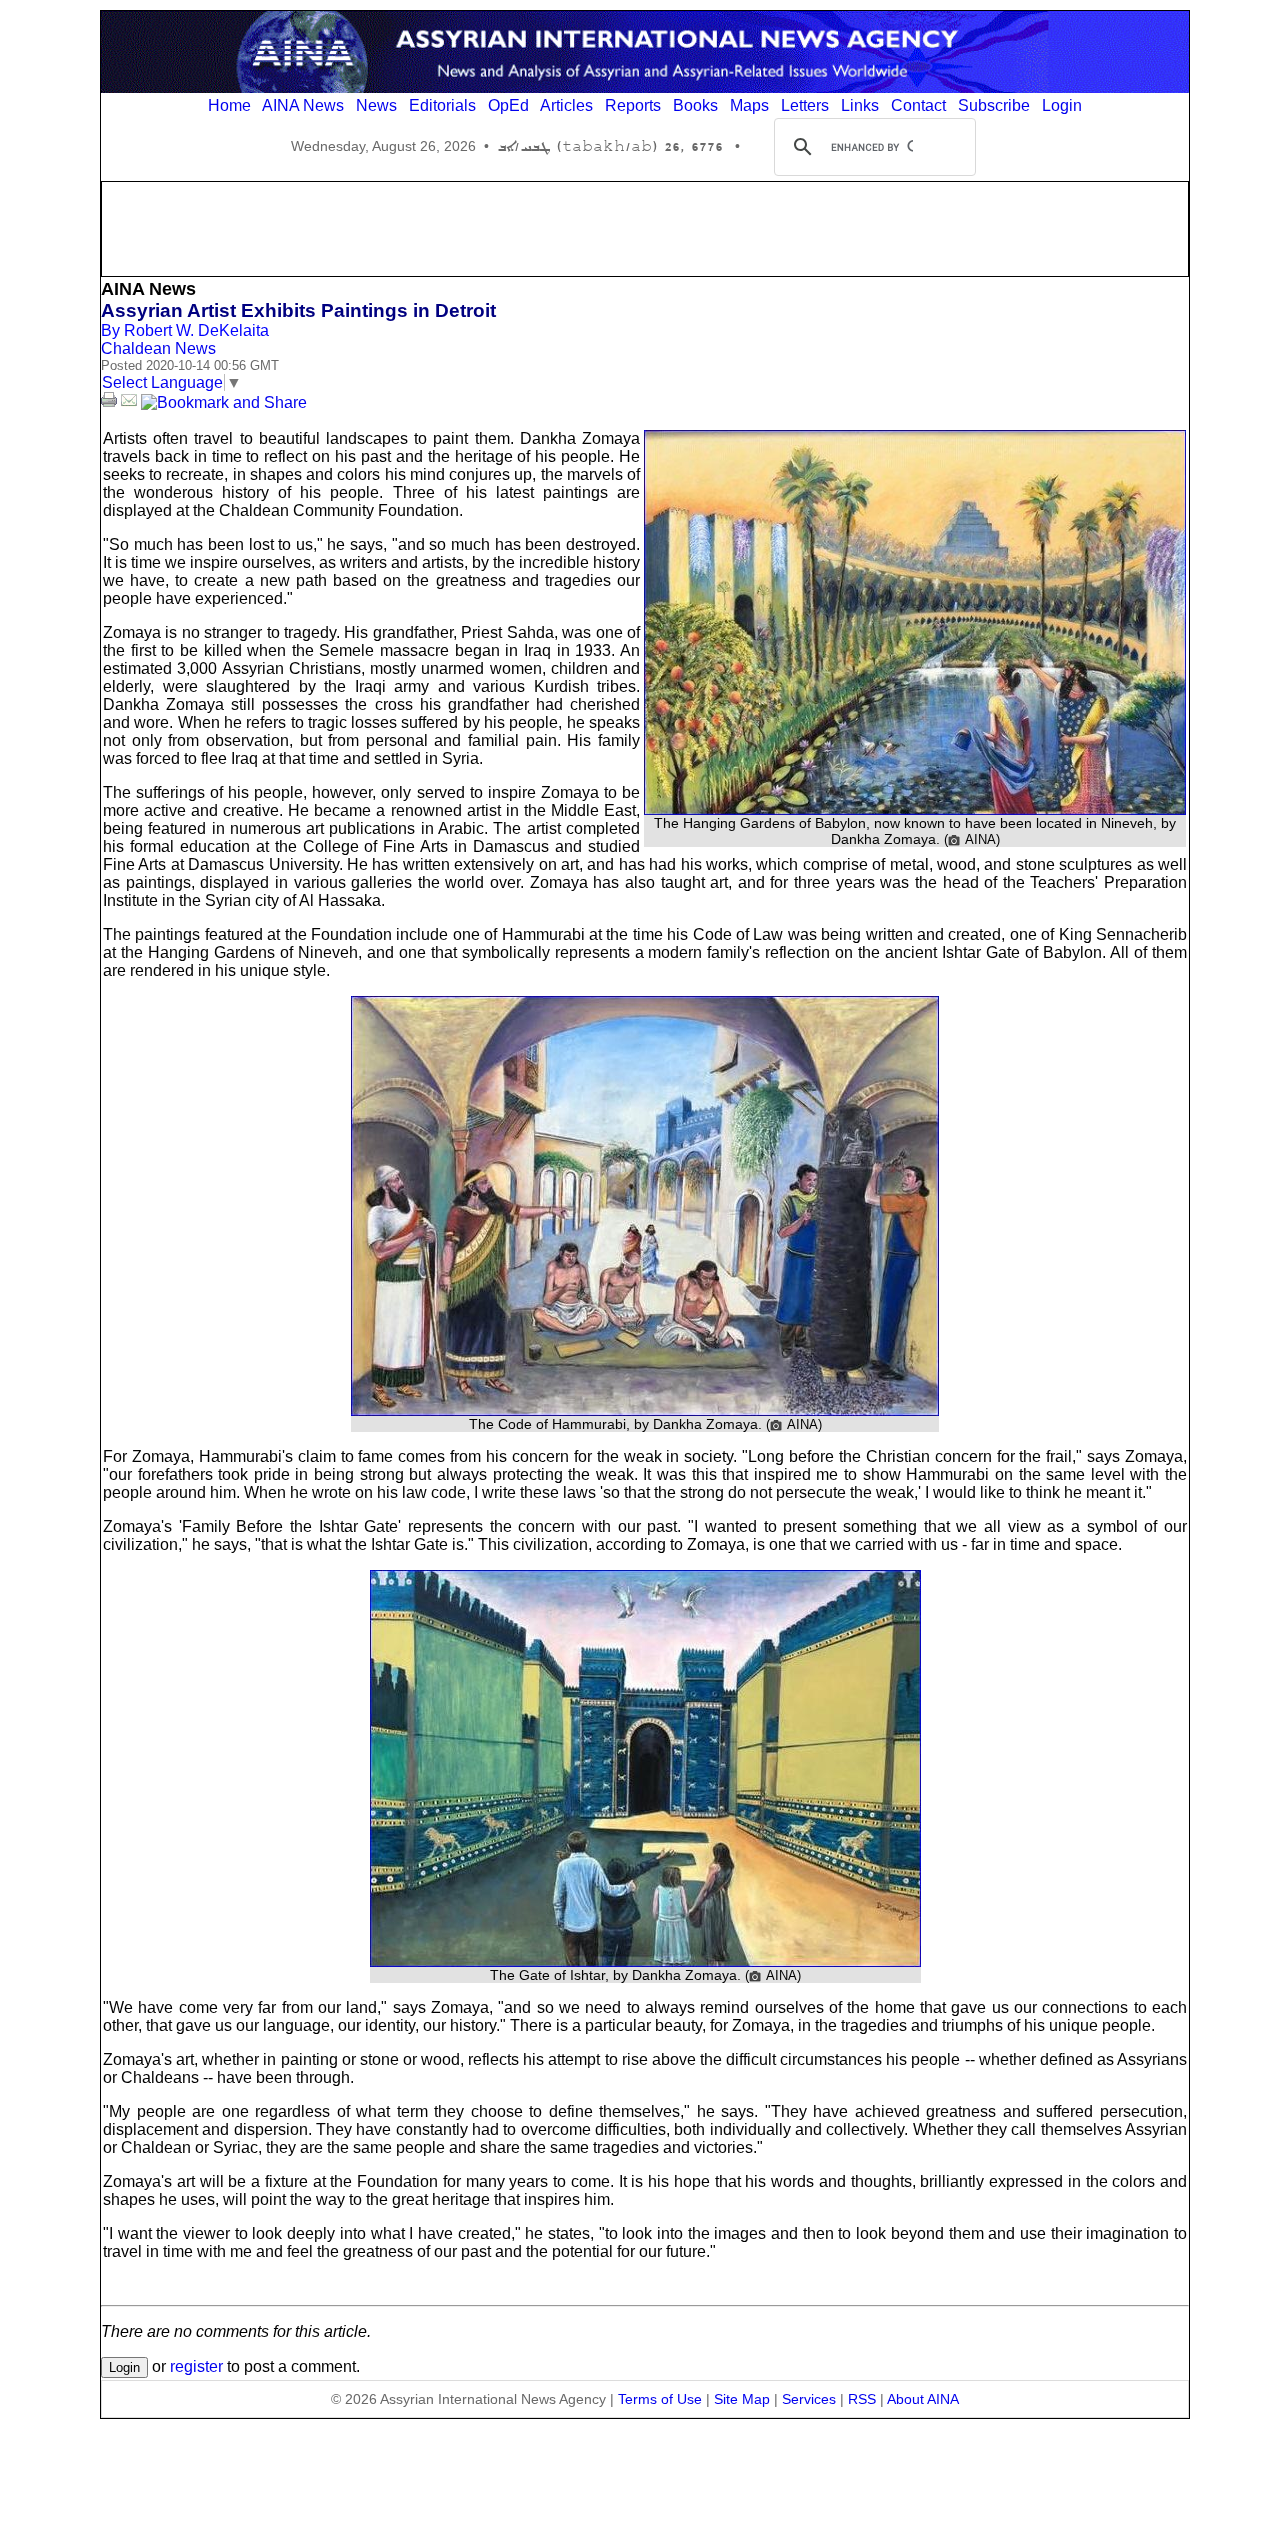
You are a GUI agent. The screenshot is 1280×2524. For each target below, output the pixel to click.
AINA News (303, 105)
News (376, 105)
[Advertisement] (645, 227)
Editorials (442, 105)
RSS (862, 2399)
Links (860, 105)
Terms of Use (660, 2399)
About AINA (923, 2399)
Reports (633, 105)
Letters (805, 105)
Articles (566, 105)
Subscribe (994, 105)
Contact (918, 105)
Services (809, 2399)
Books (695, 105)
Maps (749, 105)
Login (1062, 105)
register (196, 2366)
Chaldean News (158, 348)
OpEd (508, 105)
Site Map (742, 2399)
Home (229, 105)
